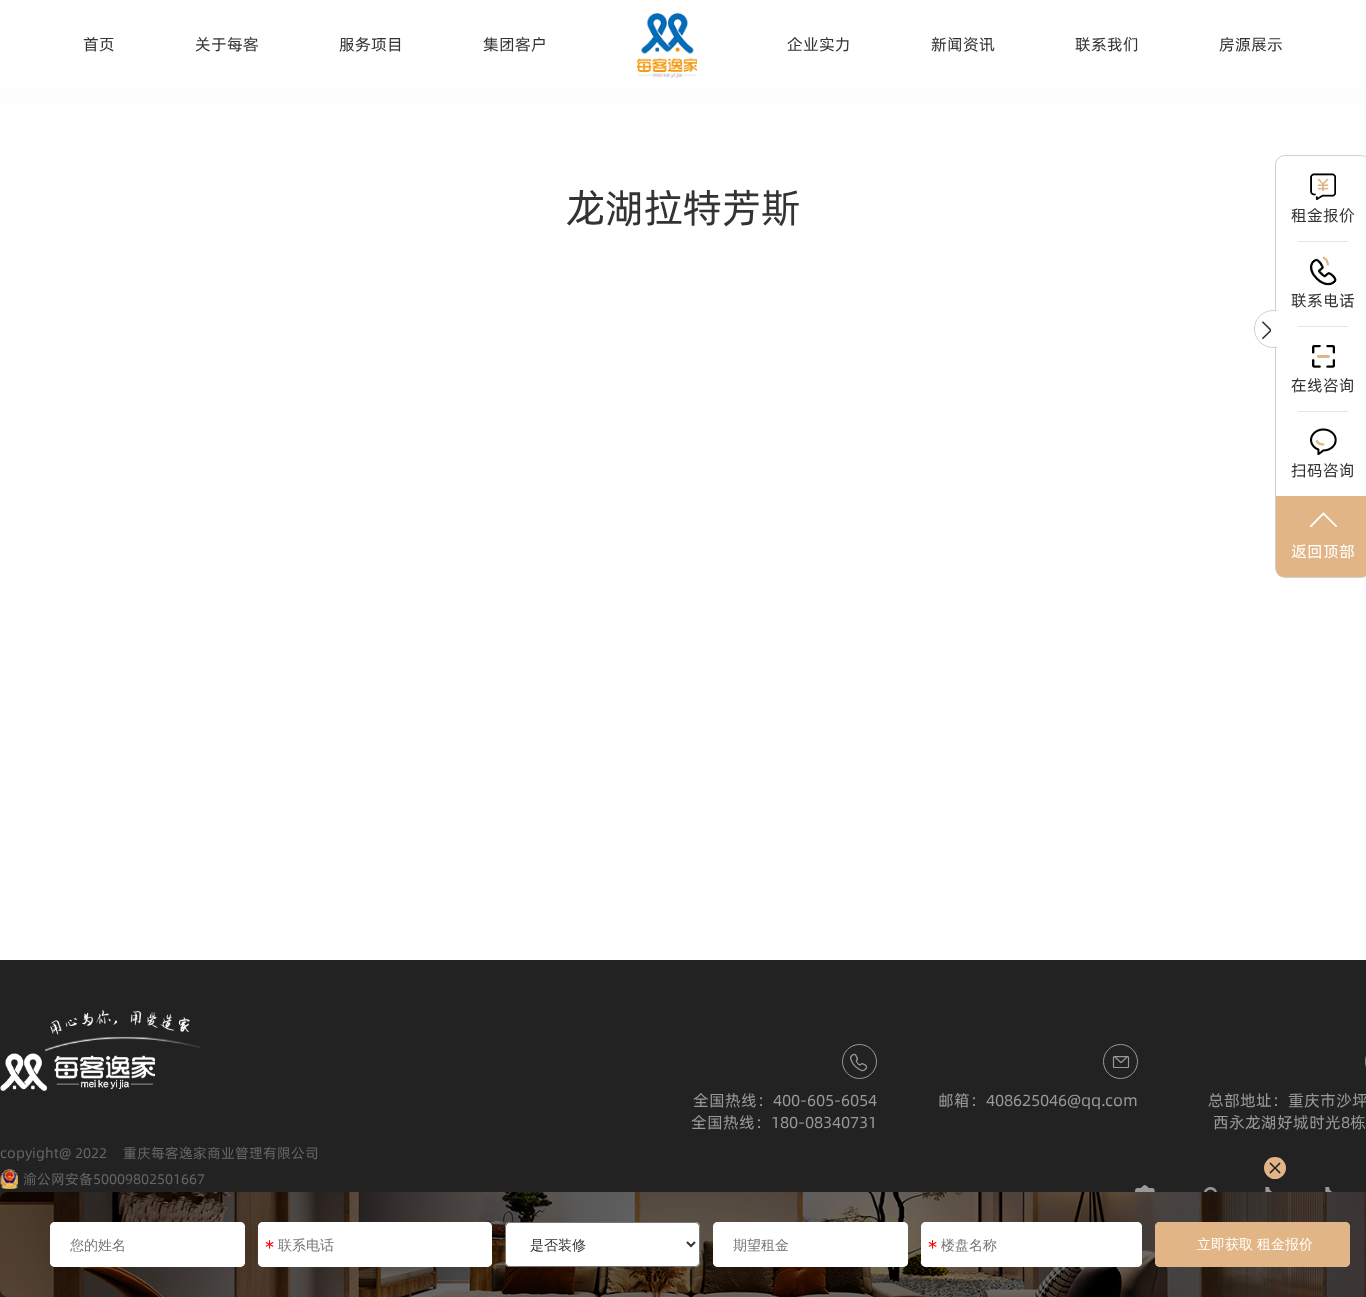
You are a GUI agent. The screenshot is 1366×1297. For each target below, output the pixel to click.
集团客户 (515, 44)
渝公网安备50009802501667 (114, 1179)
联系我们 (1107, 44)
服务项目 (371, 44)
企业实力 (819, 44)
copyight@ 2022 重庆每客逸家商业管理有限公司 (159, 1153)
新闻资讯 (963, 44)
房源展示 (1251, 44)
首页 (99, 44)
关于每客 (227, 44)
